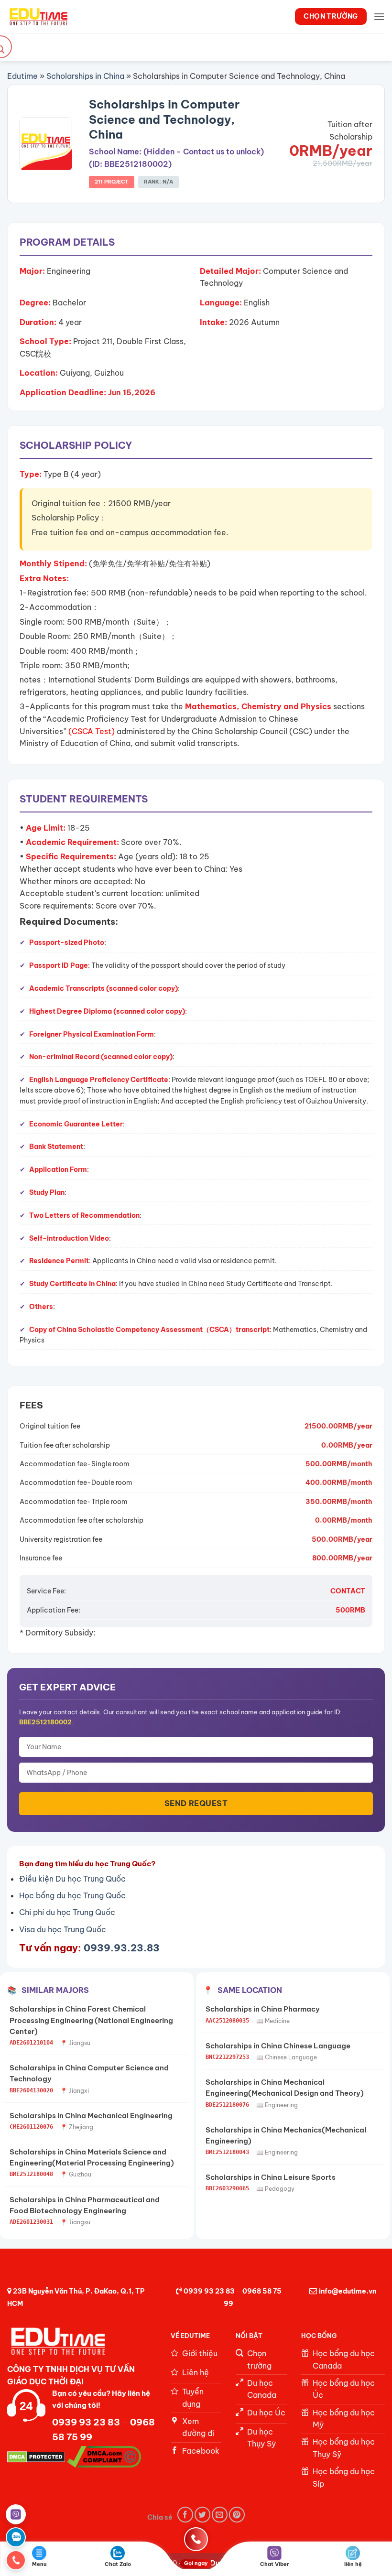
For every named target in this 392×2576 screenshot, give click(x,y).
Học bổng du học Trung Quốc (72, 1895)
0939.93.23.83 (122, 1948)
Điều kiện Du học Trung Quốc (72, 1879)
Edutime (22, 76)
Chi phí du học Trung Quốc (67, 1912)
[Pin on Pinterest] (237, 2515)
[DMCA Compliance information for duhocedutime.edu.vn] (104, 2456)
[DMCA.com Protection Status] (36, 2456)
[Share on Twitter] (202, 2515)
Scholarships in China (85, 76)
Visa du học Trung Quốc (63, 1929)
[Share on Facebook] (185, 2515)
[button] (379, 16)
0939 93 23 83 (209, 2291)
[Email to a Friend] (220, 2515)
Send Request (196, 1803)
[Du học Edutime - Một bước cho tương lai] (38, 16)
